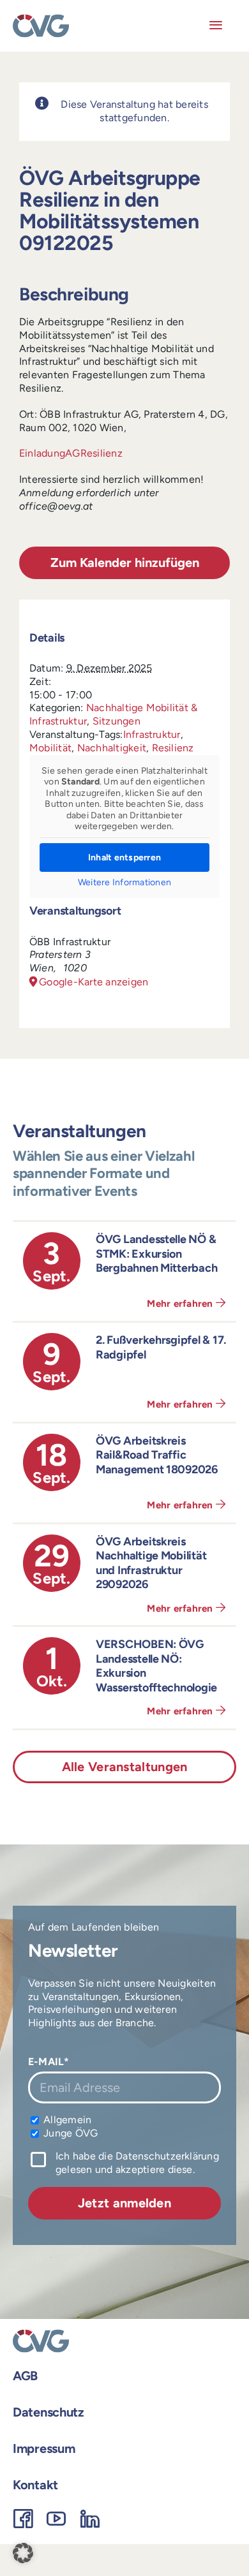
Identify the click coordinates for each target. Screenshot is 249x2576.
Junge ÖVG (69, 2133)
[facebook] (23, 2519)
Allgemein (66, 2120)
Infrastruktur (152, 734)
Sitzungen (117, 721)
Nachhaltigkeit (112, 748)
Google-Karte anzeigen (94, 982)
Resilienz (173, 748)
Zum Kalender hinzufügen (125, 563)
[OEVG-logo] (41, 19)
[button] (23, 2553)
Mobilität (50, 748)
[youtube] (56, 2519)
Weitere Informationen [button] (124, 882)
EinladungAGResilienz (71, 453)
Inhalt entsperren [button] (124, 857)
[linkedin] (90, 2519)
